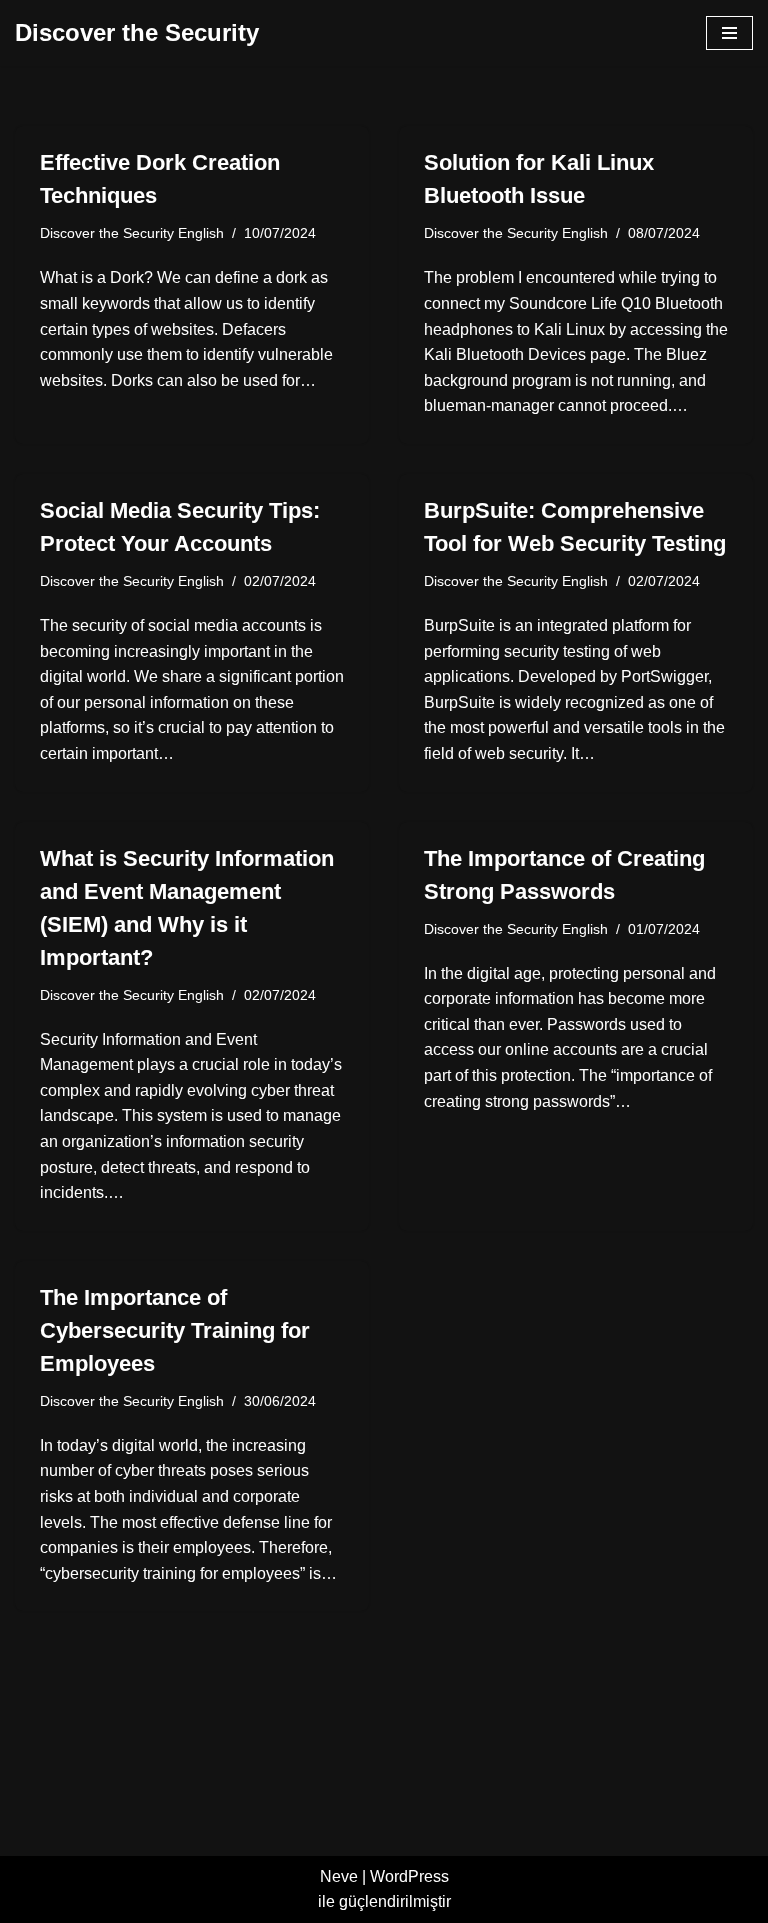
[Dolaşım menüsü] (729, 33)
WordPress (409, 1876)
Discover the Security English (132, 233)
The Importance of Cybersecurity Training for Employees (175, 1330)
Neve (339, 1876)
